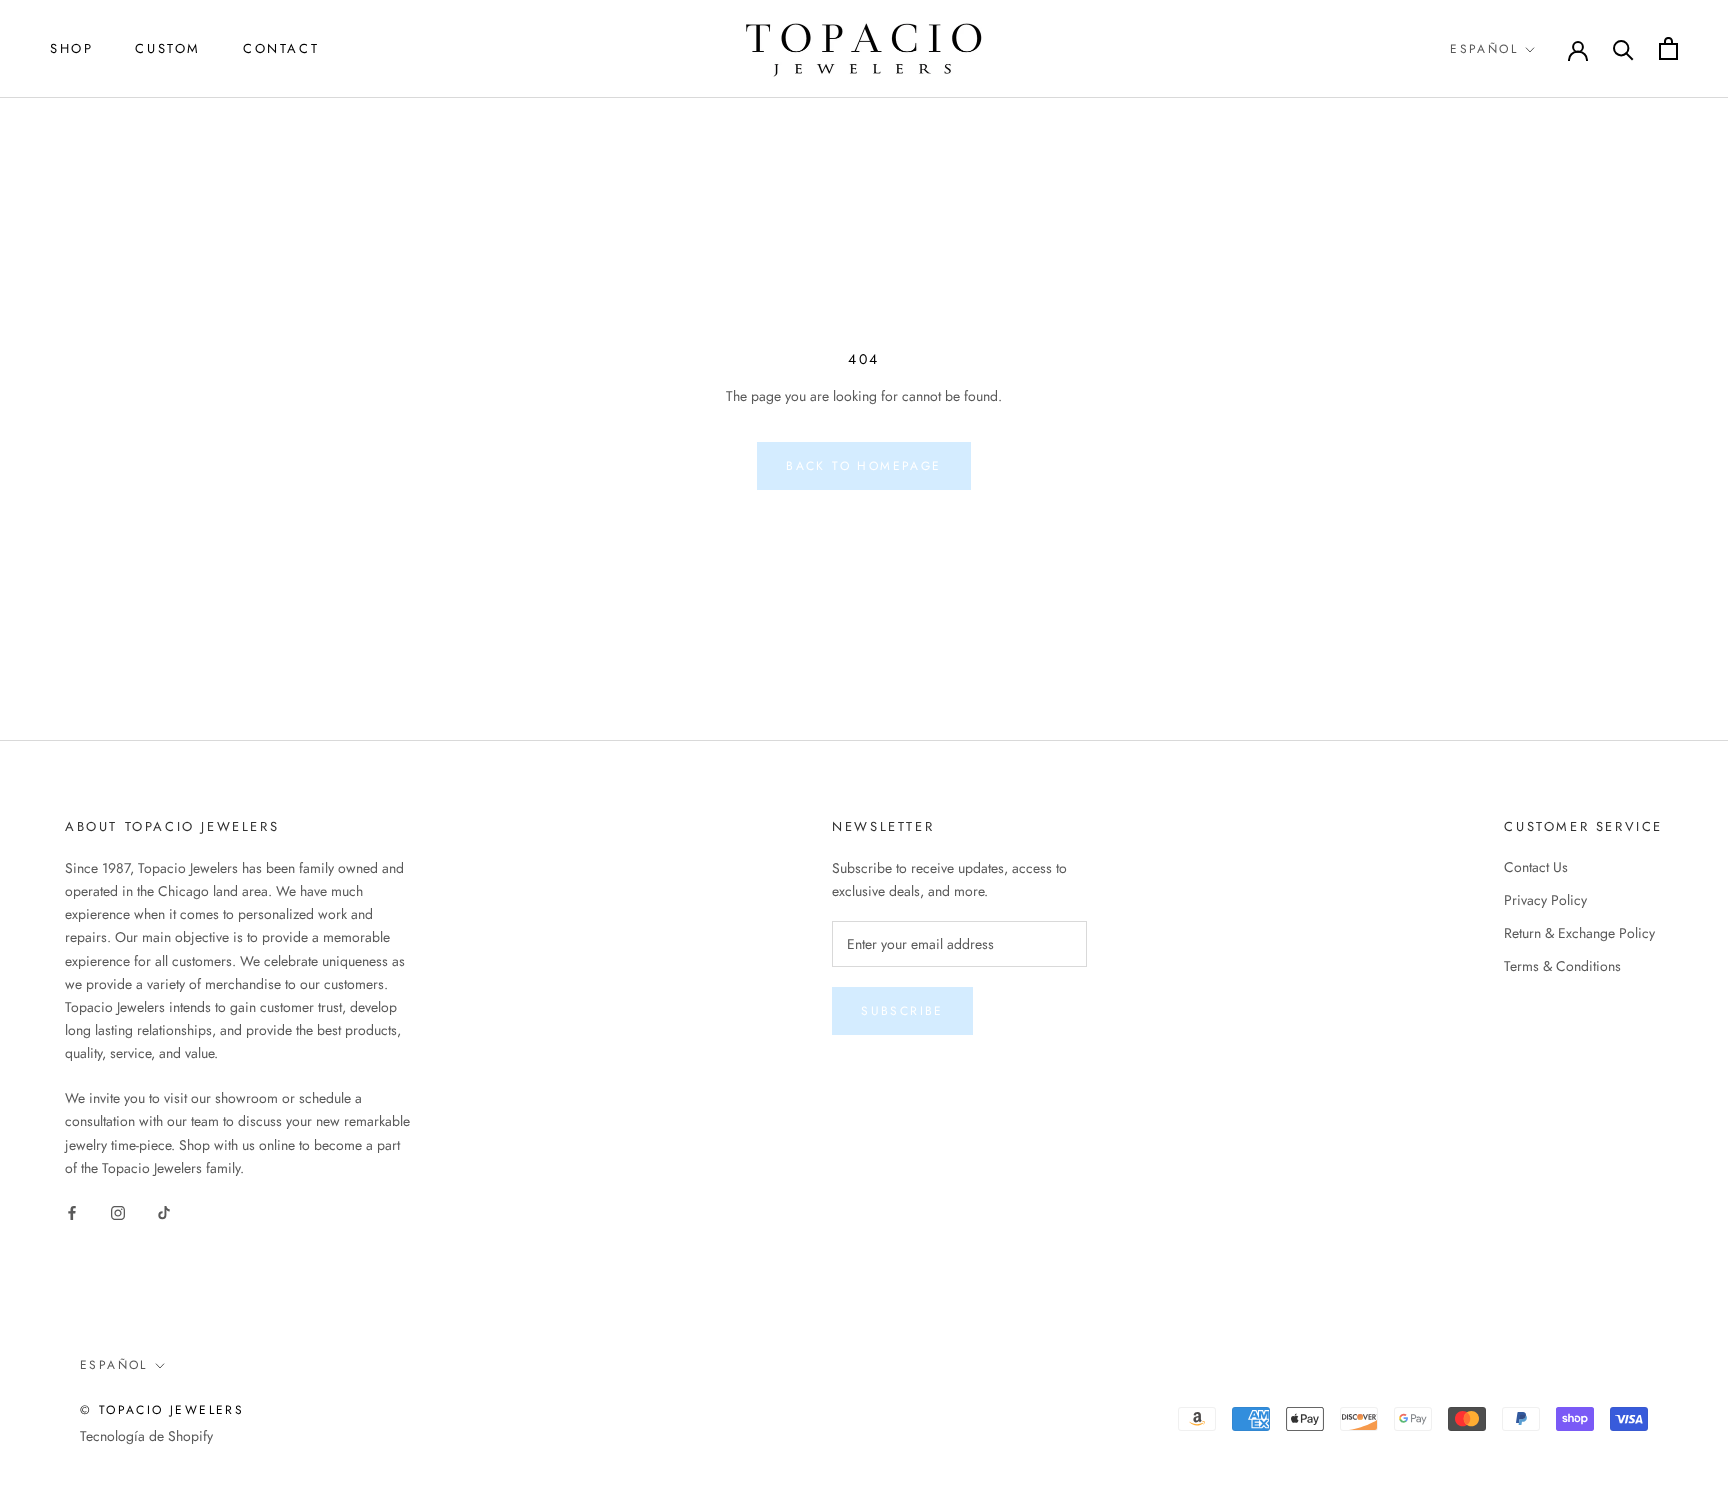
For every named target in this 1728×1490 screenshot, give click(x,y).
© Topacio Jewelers (162, 1410)
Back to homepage (863, 466)
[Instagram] (118, 1211)
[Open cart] (1668, 48)
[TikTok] (164, 1211)
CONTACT (281, 48)
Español (1484, 49)
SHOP (71, 48)
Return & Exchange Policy (1579, 933)
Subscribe (902, 1011)
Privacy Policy (1545, 900)
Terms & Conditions (1562, 966)
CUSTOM (168, 48)
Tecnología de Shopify (146, 1436)
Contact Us (1536, 867)
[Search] (1623, 48)
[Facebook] (72, 1211)
